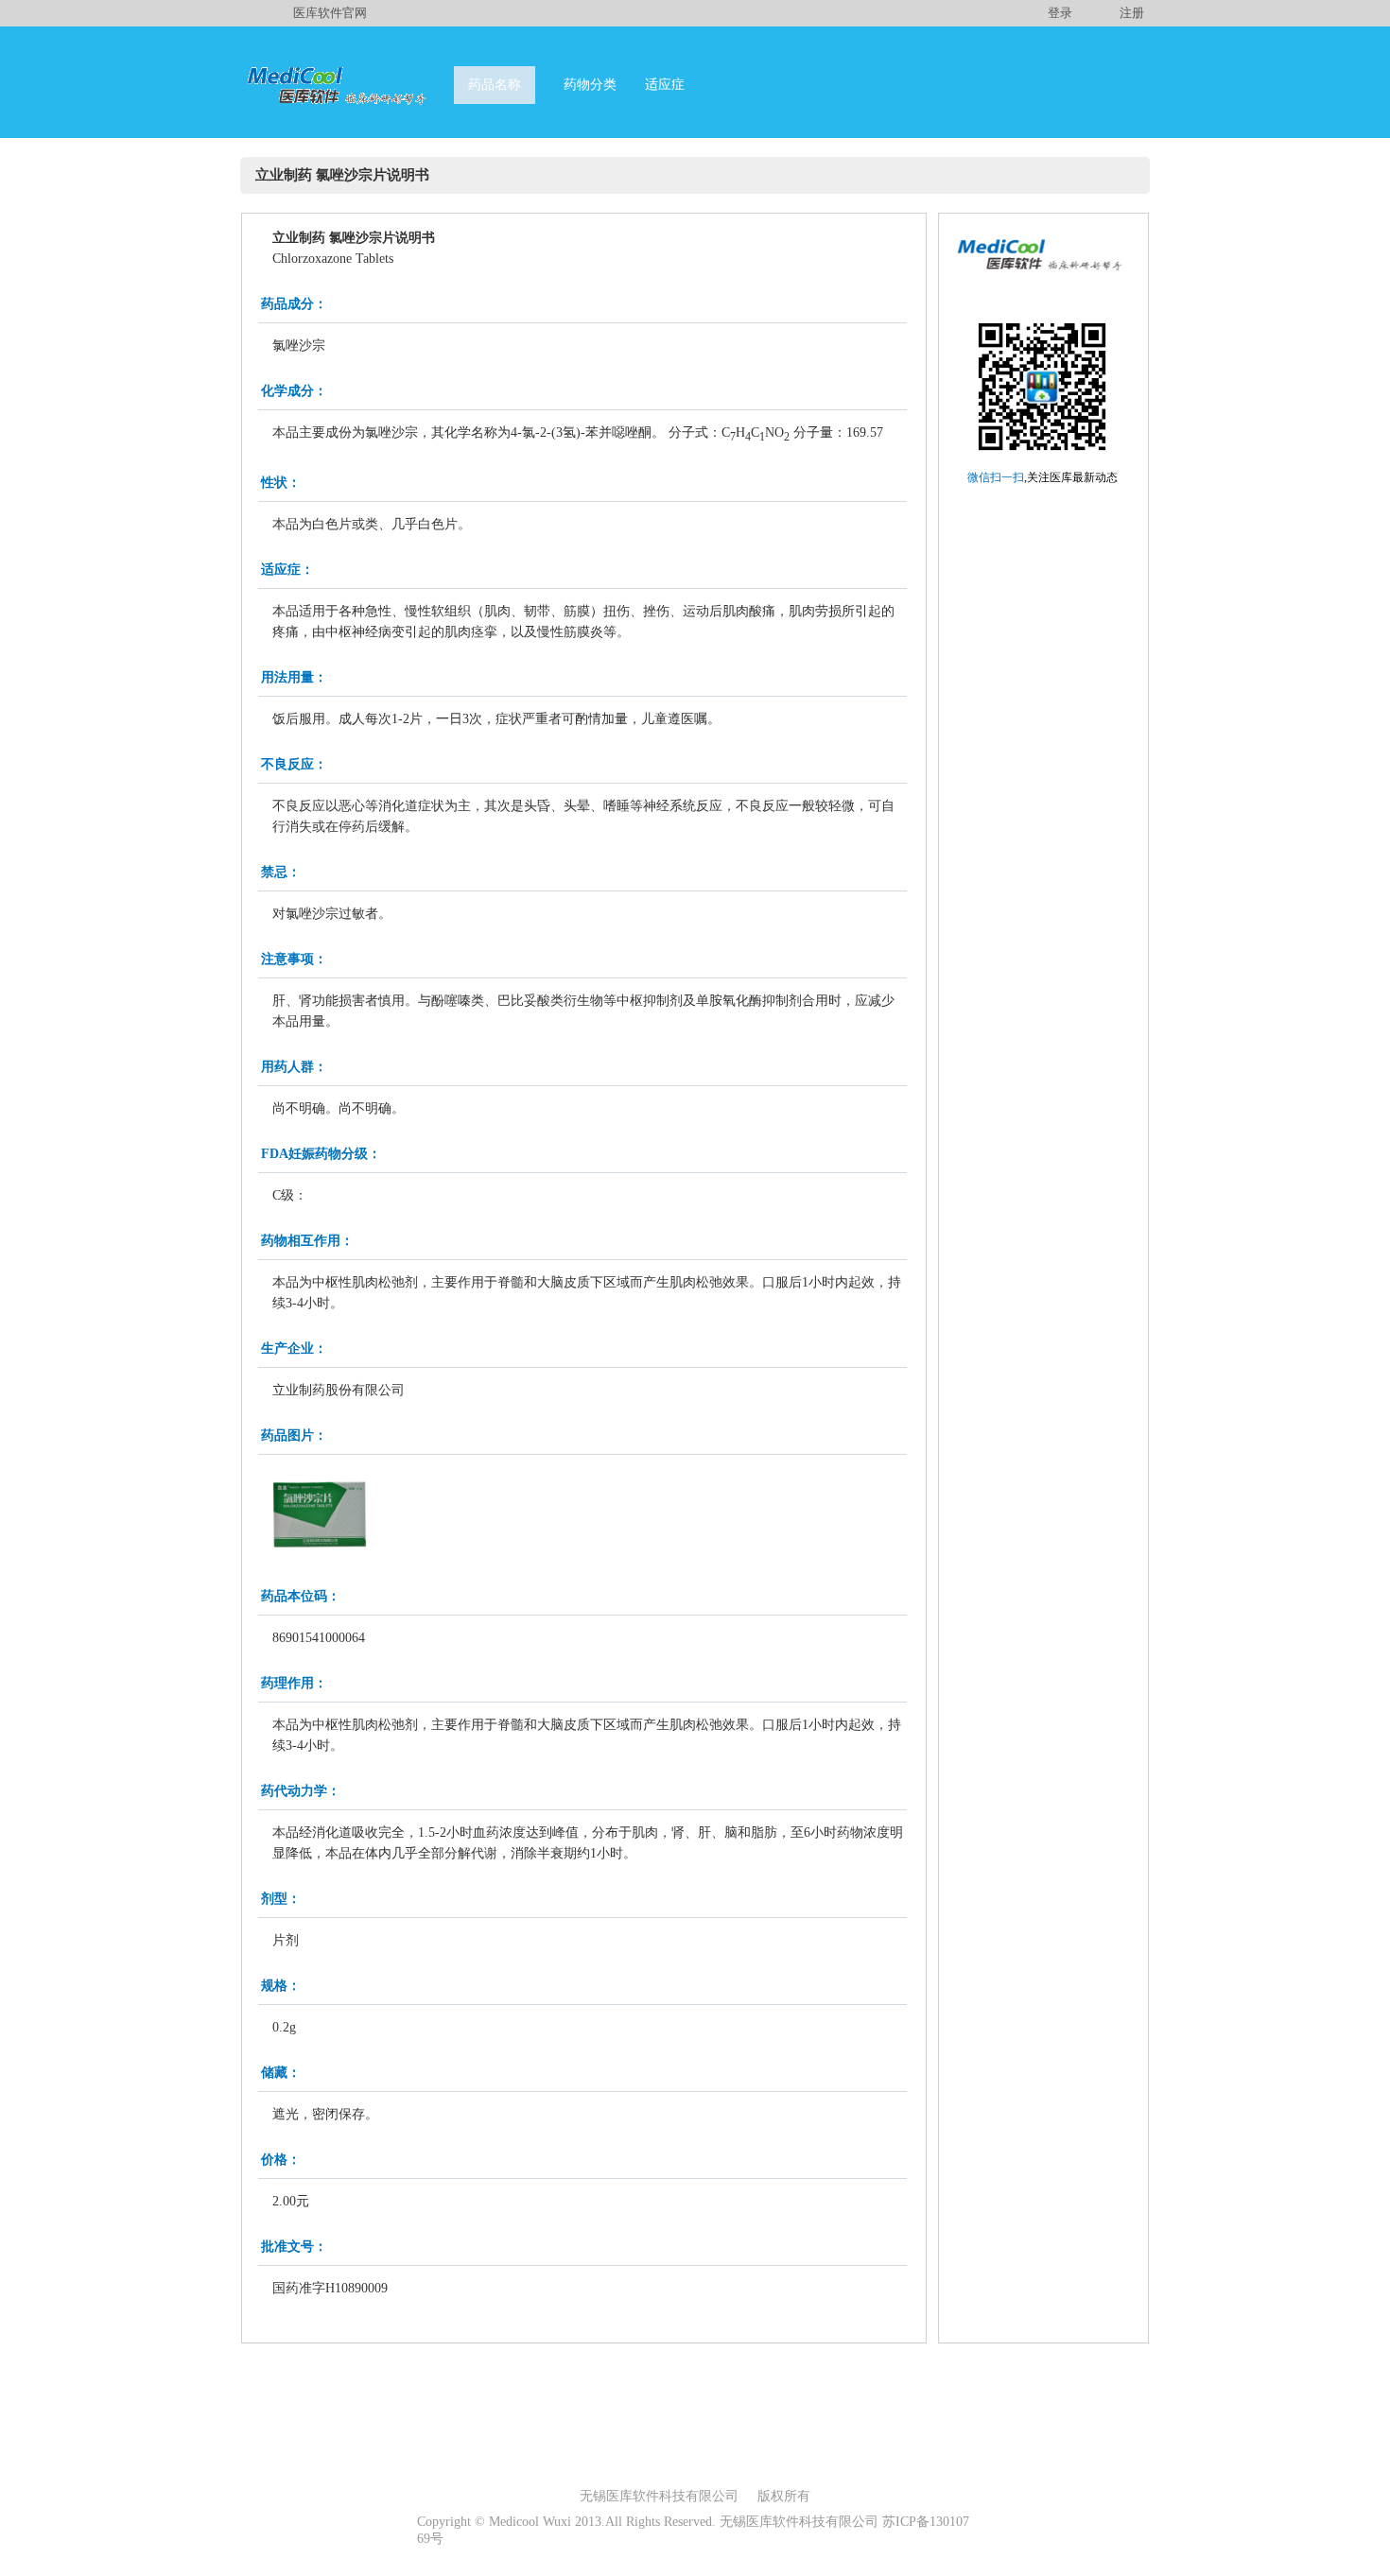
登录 (1060, 13)
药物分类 (590, 85)
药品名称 (495, 85)
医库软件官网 (330, 13)
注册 (1132, 13)
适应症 (665, 85)
